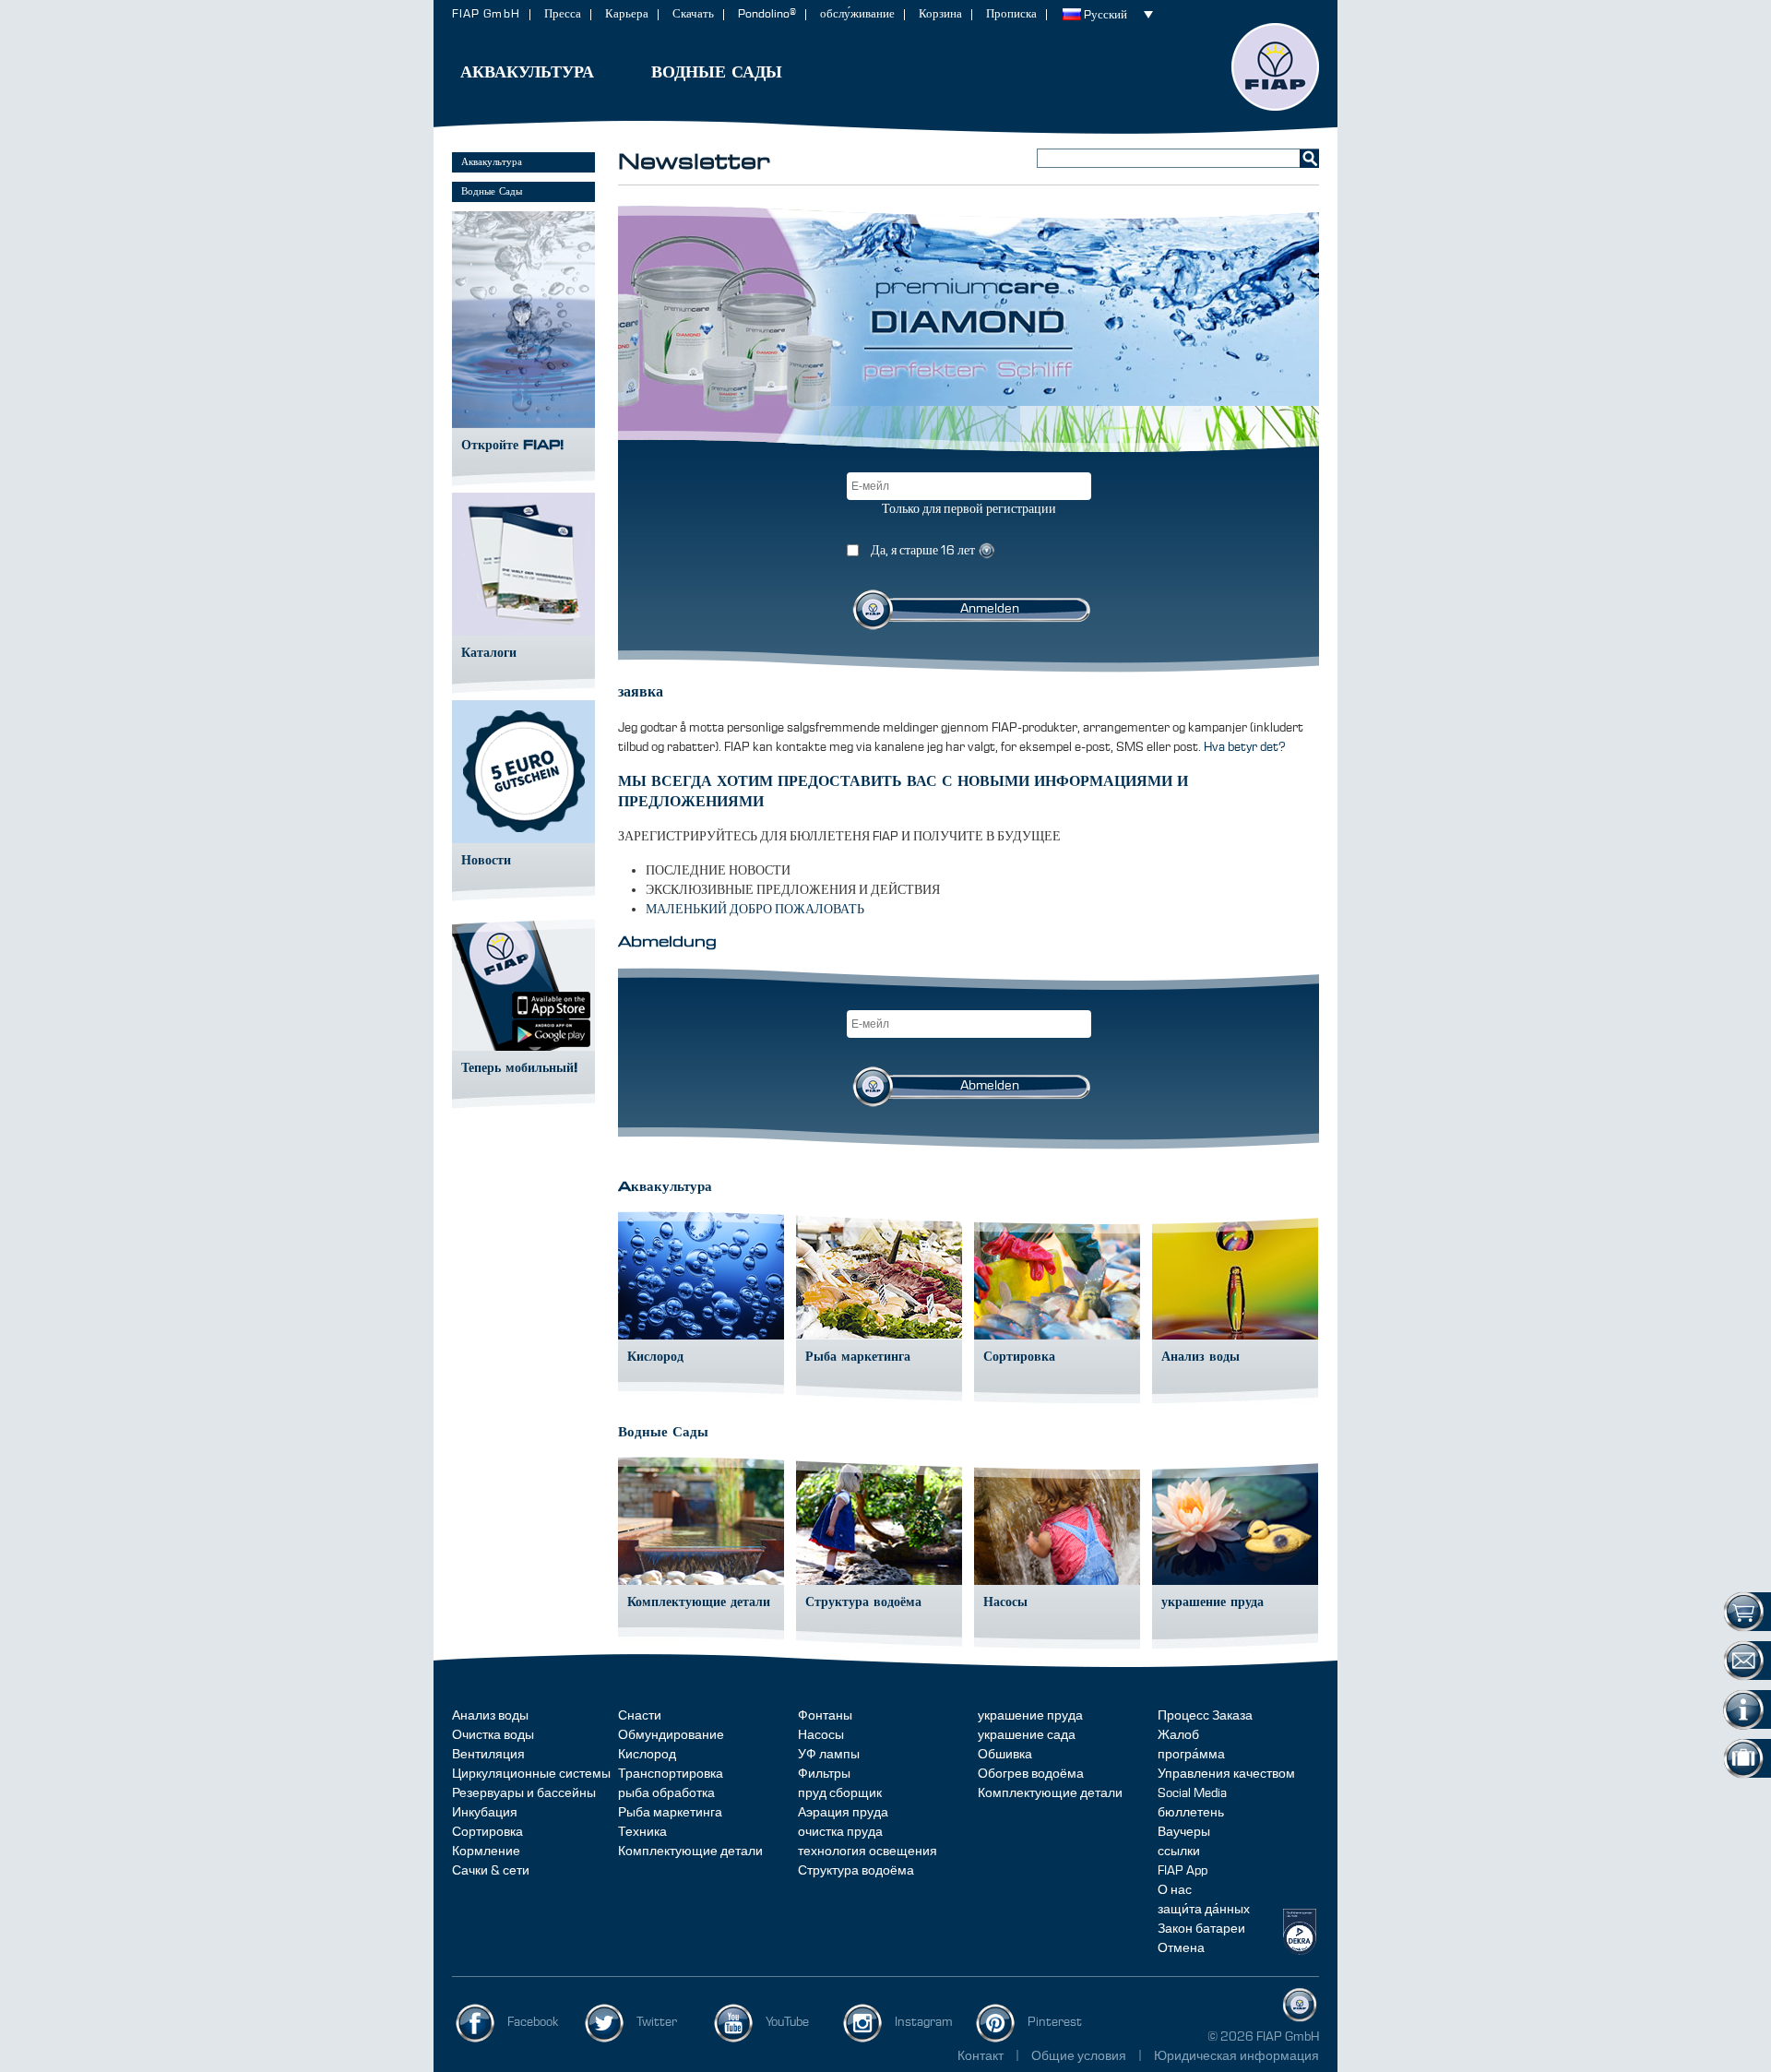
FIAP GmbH (486, 14)
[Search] (1309, 158)
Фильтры (824, 1774)
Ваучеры (1184, 1832)
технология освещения (868, 1852)
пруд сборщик (840, 1793)
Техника (642, 1832)
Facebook (533, 2022)
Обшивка (1005, 1755)
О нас (1175, 1890)
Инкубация (485, 1813)
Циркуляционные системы (531, 1774)
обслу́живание (857, 14)
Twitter (657, 2022)
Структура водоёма (856, 1871)
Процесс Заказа (1205, 1716)
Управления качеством (1226, 1774)
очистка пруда (840, 1832)
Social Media (1192, 1793)
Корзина (940, 14)
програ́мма (1191, 1755)
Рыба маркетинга (670, 1813)
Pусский (1105, 15)
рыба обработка (666, 1793)
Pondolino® (767, 14)
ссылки (1179, 1852)
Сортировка (487, 1832)
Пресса (563, 14)
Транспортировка (671, 1774)
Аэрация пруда (843, 1813)
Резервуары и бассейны (524, 1793)
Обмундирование (671, 1735)
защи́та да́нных (1204, 1910)
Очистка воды (493, 1735)
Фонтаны (825, 1716)
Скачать (693, 14)
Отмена (1181, 1948)
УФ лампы (829, 1755)
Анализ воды (490, 1716)
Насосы (821, 1735)
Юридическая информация (1236, 2056)
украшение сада (1027, 1735)
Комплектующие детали (690, 1852)
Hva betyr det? (1245, 747)
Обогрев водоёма (1031, 1774)
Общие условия (1080, 2056)
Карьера (627, 14)
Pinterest (1055, 2022)
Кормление (486, 1852)
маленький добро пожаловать (755, 910)
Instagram (924, 2022)
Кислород (647, 1755)
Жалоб (1178, 1735)
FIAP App (1183, 1871)
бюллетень (1191, 1813)
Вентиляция (488, 1755)
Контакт (981, 2056)
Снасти (640, 1716)
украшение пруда (1030, 1716)
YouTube (787, 2022)
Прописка (1011, 14)
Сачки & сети (491, 1871)
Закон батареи (1201, 1929)
